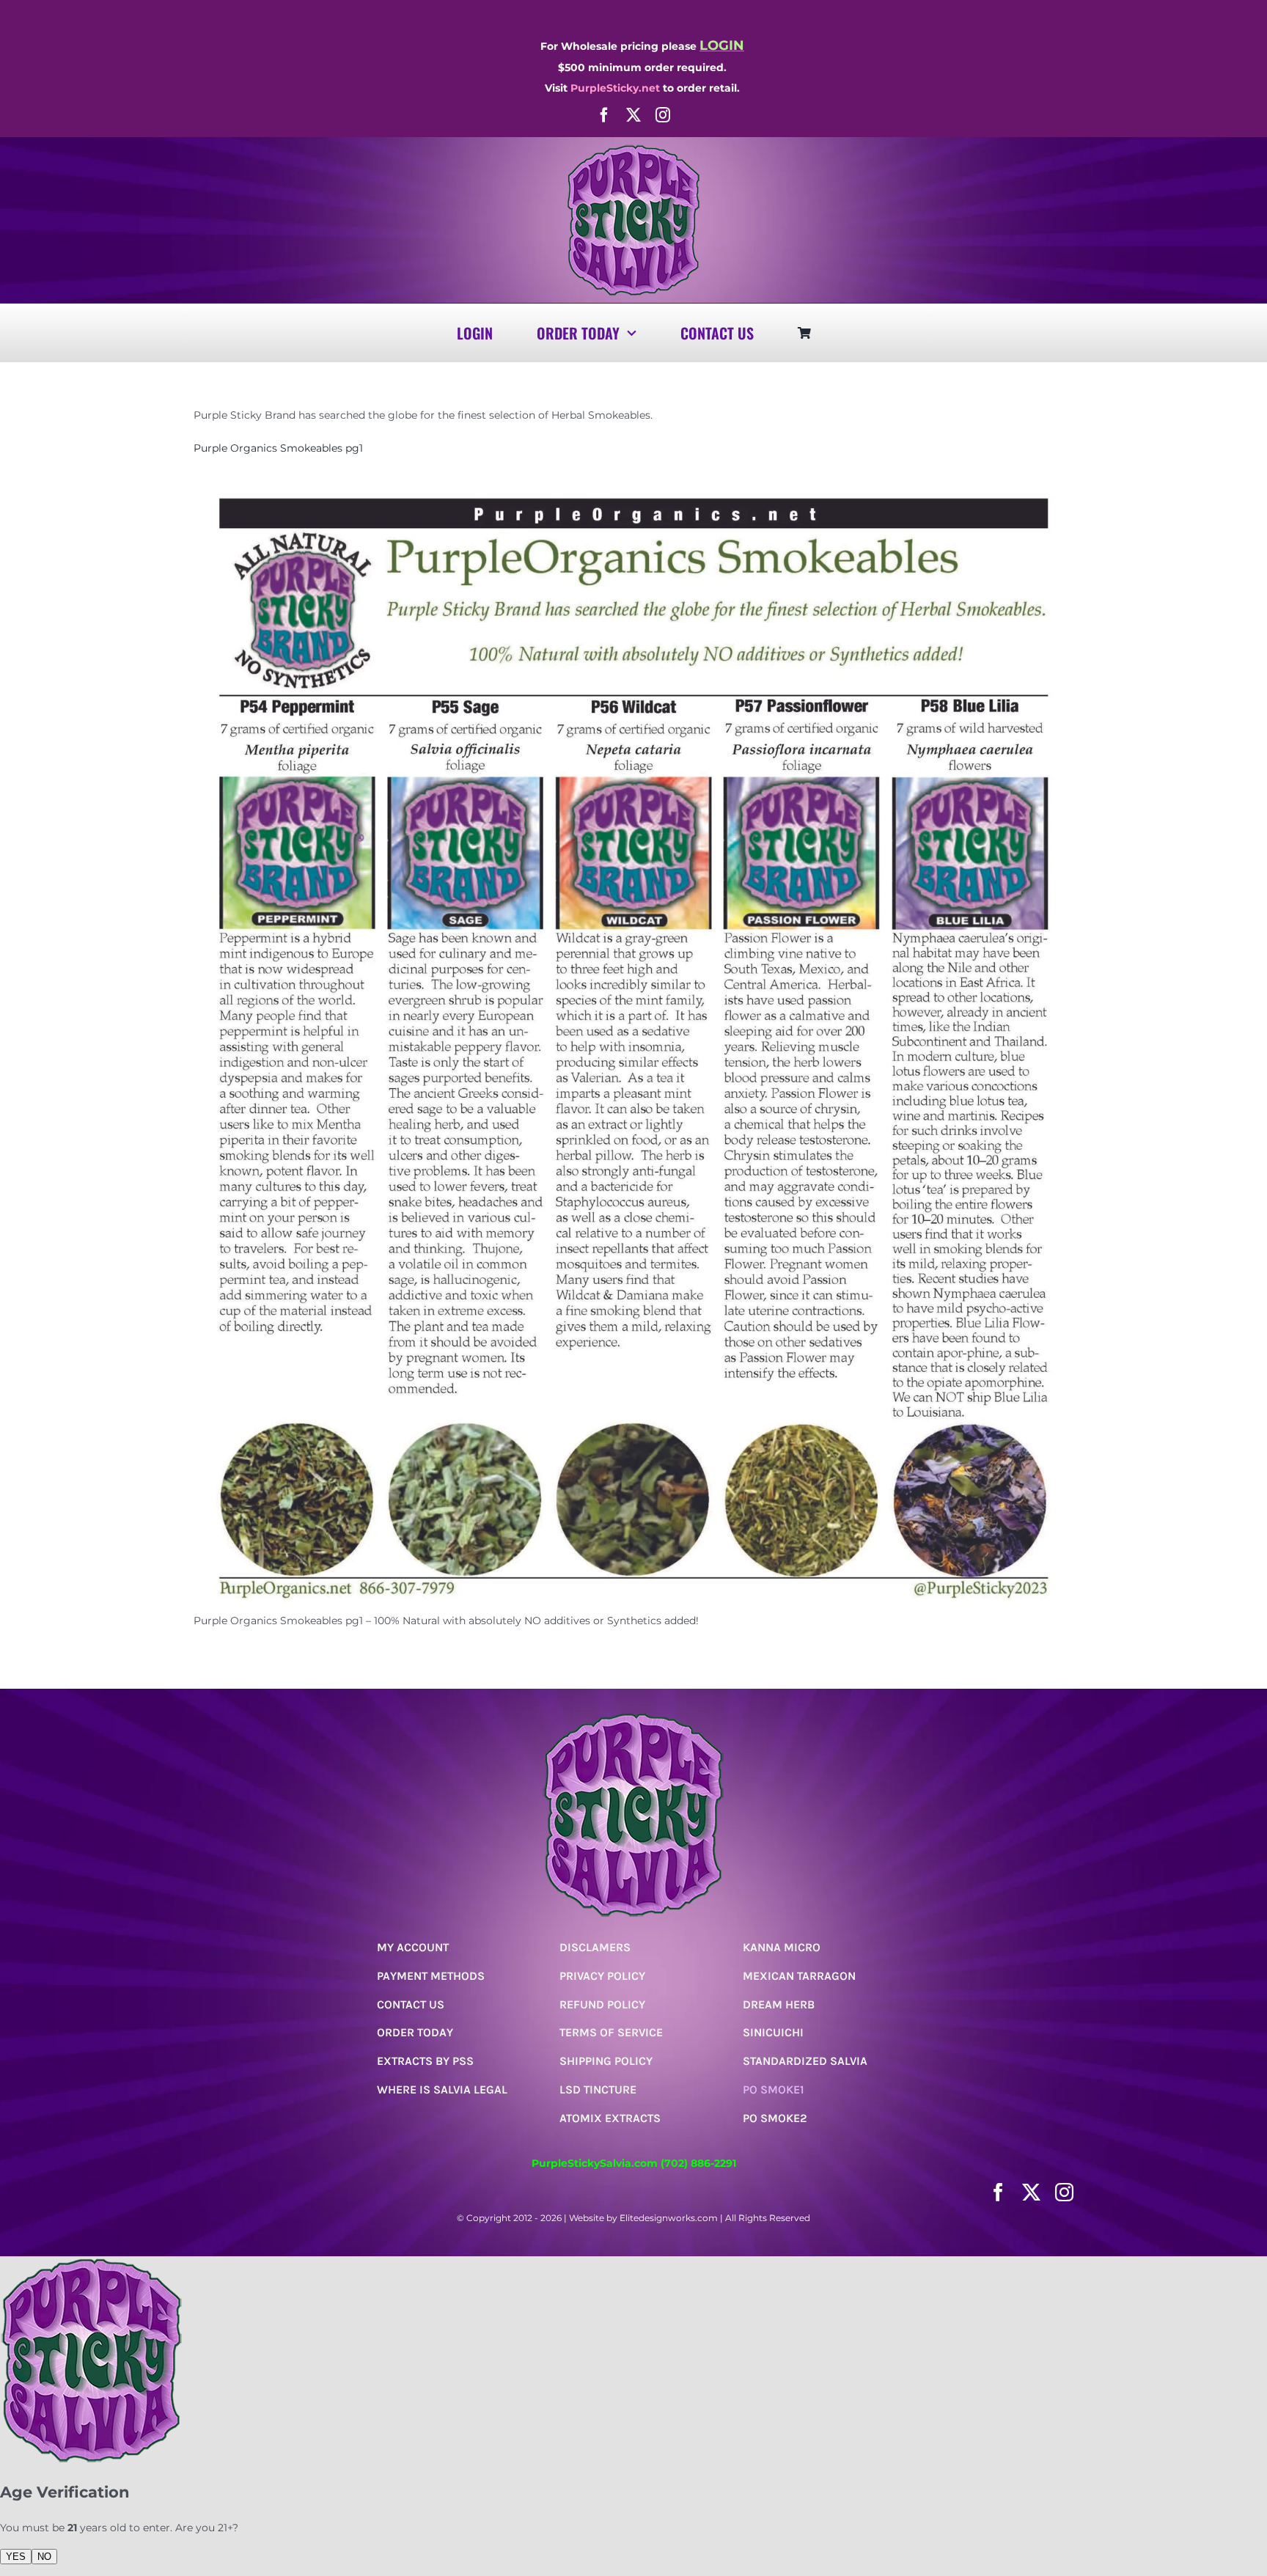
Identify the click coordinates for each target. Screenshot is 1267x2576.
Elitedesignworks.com (669, 2218)
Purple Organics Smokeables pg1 (278, 448)
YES (16, 2557)
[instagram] (663, 115)
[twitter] (633, 115)
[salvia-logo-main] (633, 150)
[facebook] (604, 115)
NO (44, 2557)
